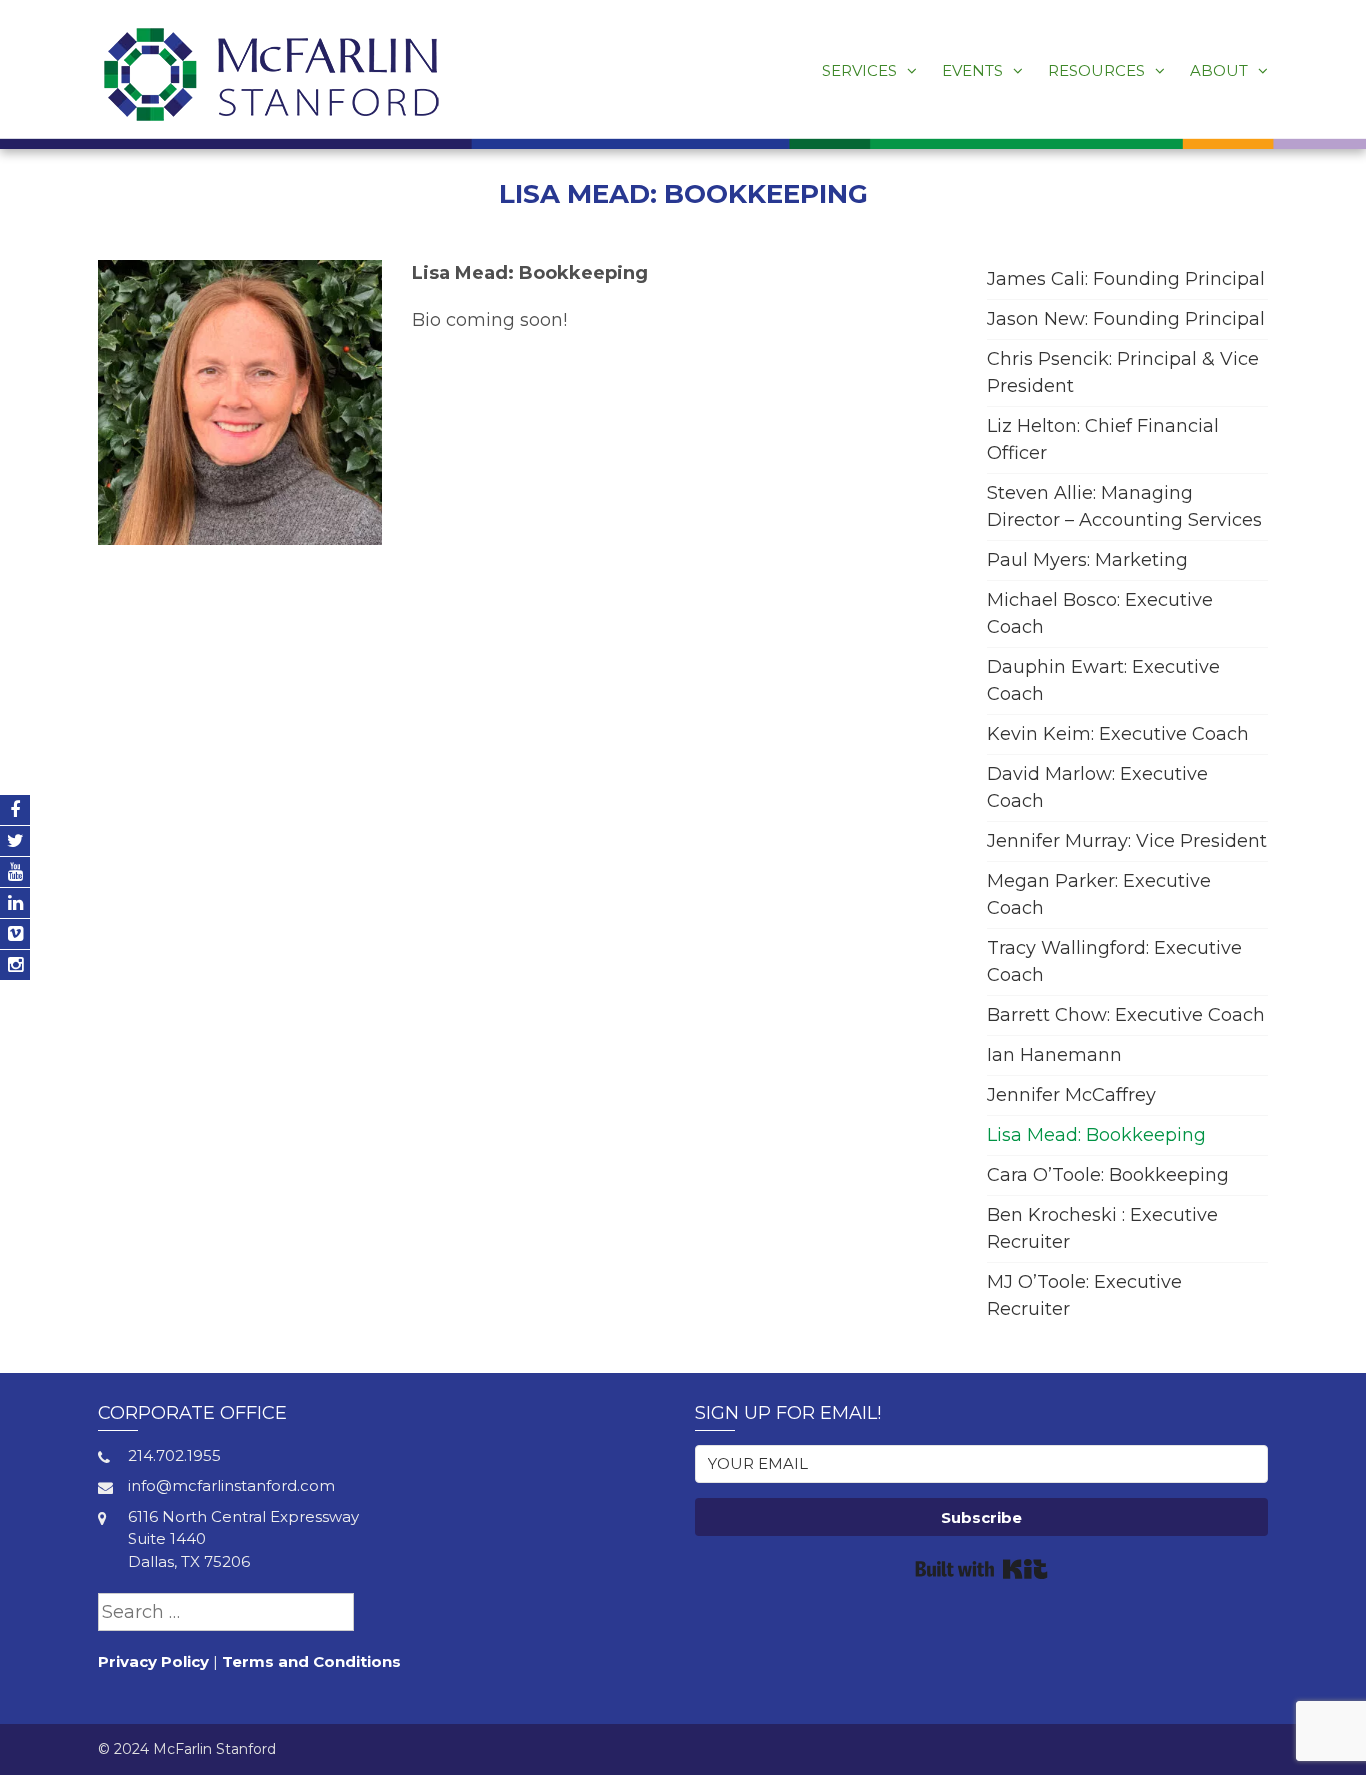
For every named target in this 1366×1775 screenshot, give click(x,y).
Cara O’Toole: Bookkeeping (1108, 1175)
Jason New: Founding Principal (1126, 319)
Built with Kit (981, 1569)
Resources (1096, 70)
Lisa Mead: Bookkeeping (1096, 1135)
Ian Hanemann (1054, 1055)
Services (859, 70)
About (1219, 70)
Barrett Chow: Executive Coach (1126, 1015)
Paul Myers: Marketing (1087, 560)
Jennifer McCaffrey (1071, 1095)
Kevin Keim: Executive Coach (1118, 734)
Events (972, 70)
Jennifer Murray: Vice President (1127, 841)
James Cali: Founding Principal (1126, 279)
